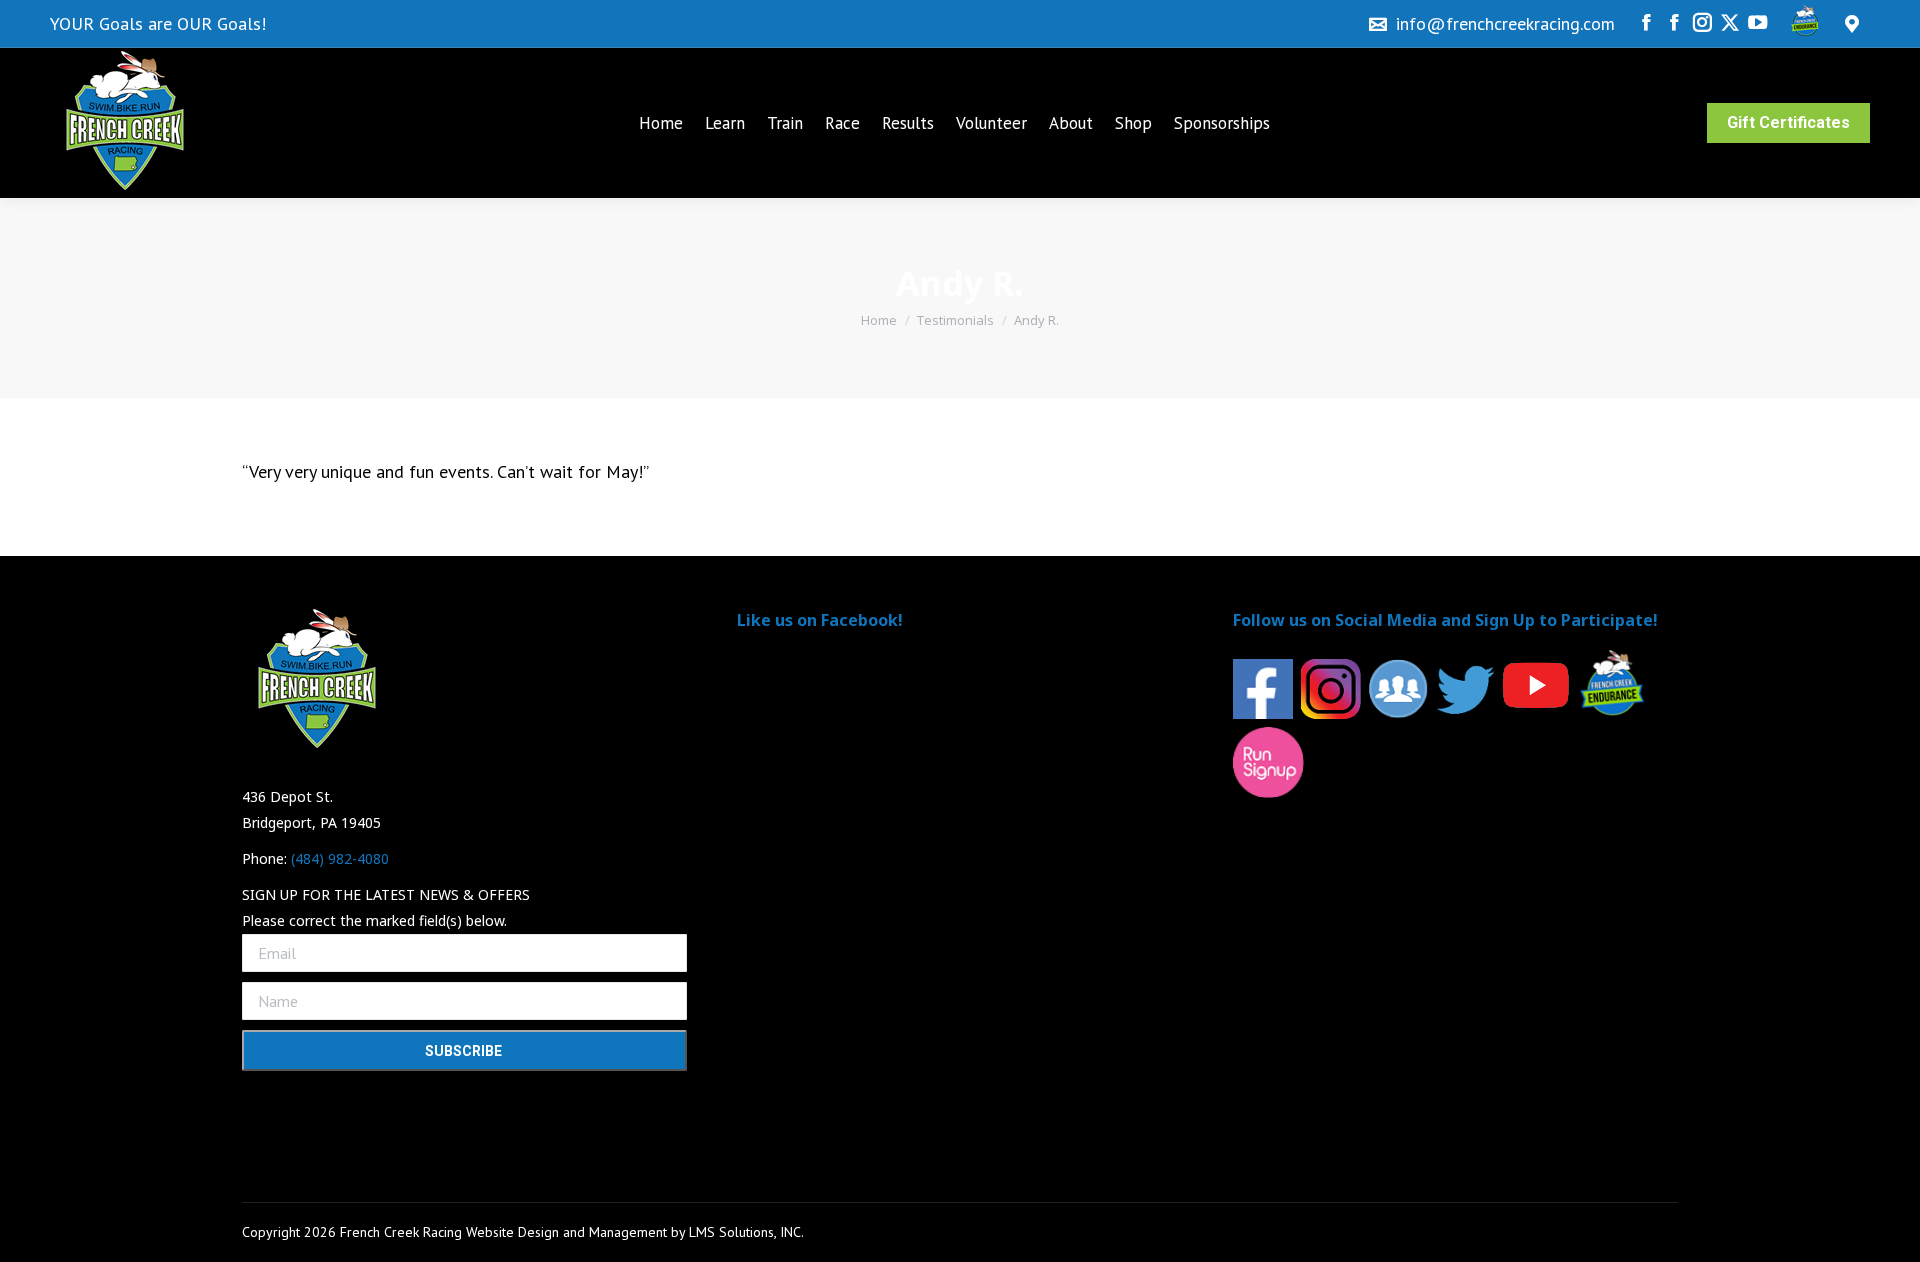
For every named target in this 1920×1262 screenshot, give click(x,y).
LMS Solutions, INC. (746, 1232)
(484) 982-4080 (340, 858)
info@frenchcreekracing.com (1505, 23)
